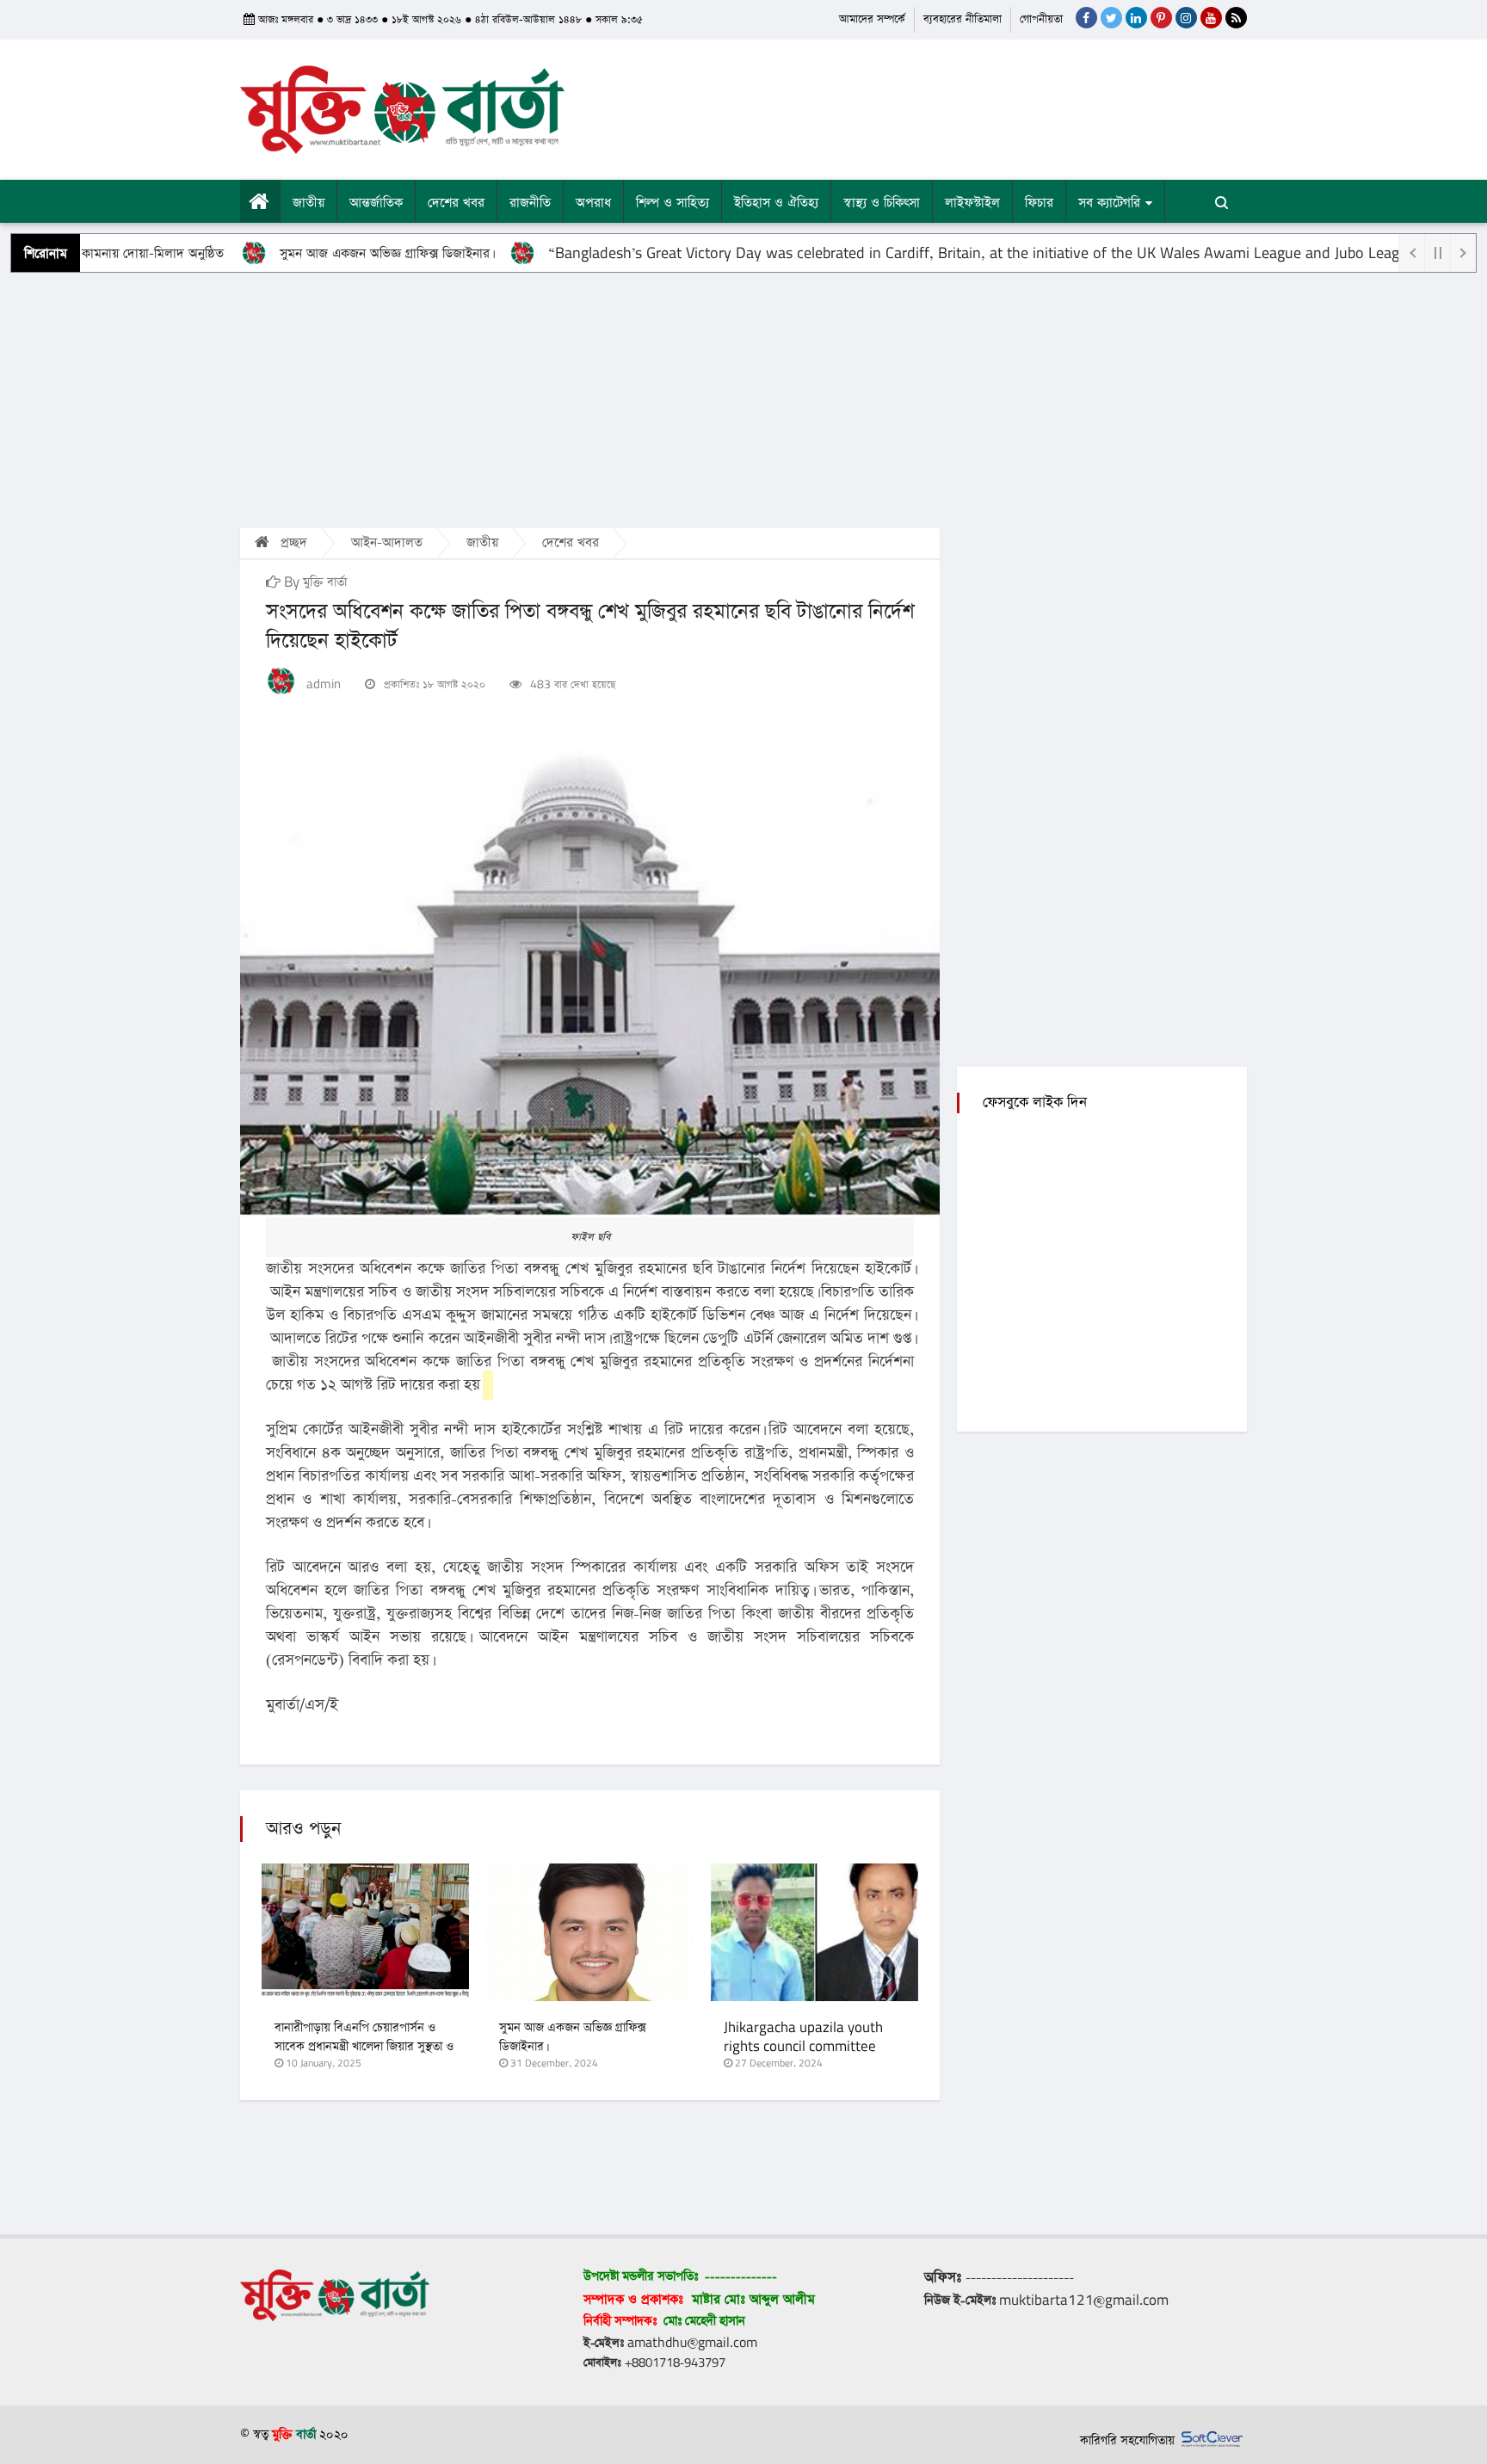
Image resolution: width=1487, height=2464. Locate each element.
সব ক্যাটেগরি (1109, 203)
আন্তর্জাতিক (376, 203)
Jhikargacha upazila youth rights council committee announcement (803, 2047)
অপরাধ (593, 203)
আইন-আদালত (387, 542)
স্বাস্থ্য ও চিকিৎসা (882, 203)
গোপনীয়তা (1041, 19)
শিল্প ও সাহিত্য (673, 203)
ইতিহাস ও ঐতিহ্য (776, 203)
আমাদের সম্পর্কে (872, 19)
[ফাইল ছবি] (590, 981)
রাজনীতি (530, 203)
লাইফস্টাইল (972, 203)
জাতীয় (309, 203)
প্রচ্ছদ (292, 542)
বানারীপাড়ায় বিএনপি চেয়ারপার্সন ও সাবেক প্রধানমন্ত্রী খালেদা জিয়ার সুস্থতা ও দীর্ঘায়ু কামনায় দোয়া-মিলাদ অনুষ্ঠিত (364, 2047)
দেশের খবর (456, 203)
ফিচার (1039, 203)
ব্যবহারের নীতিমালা (963, 19)
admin (324, 684)
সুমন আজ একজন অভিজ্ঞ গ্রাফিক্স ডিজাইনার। (326, 253)
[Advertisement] (743, 399)
